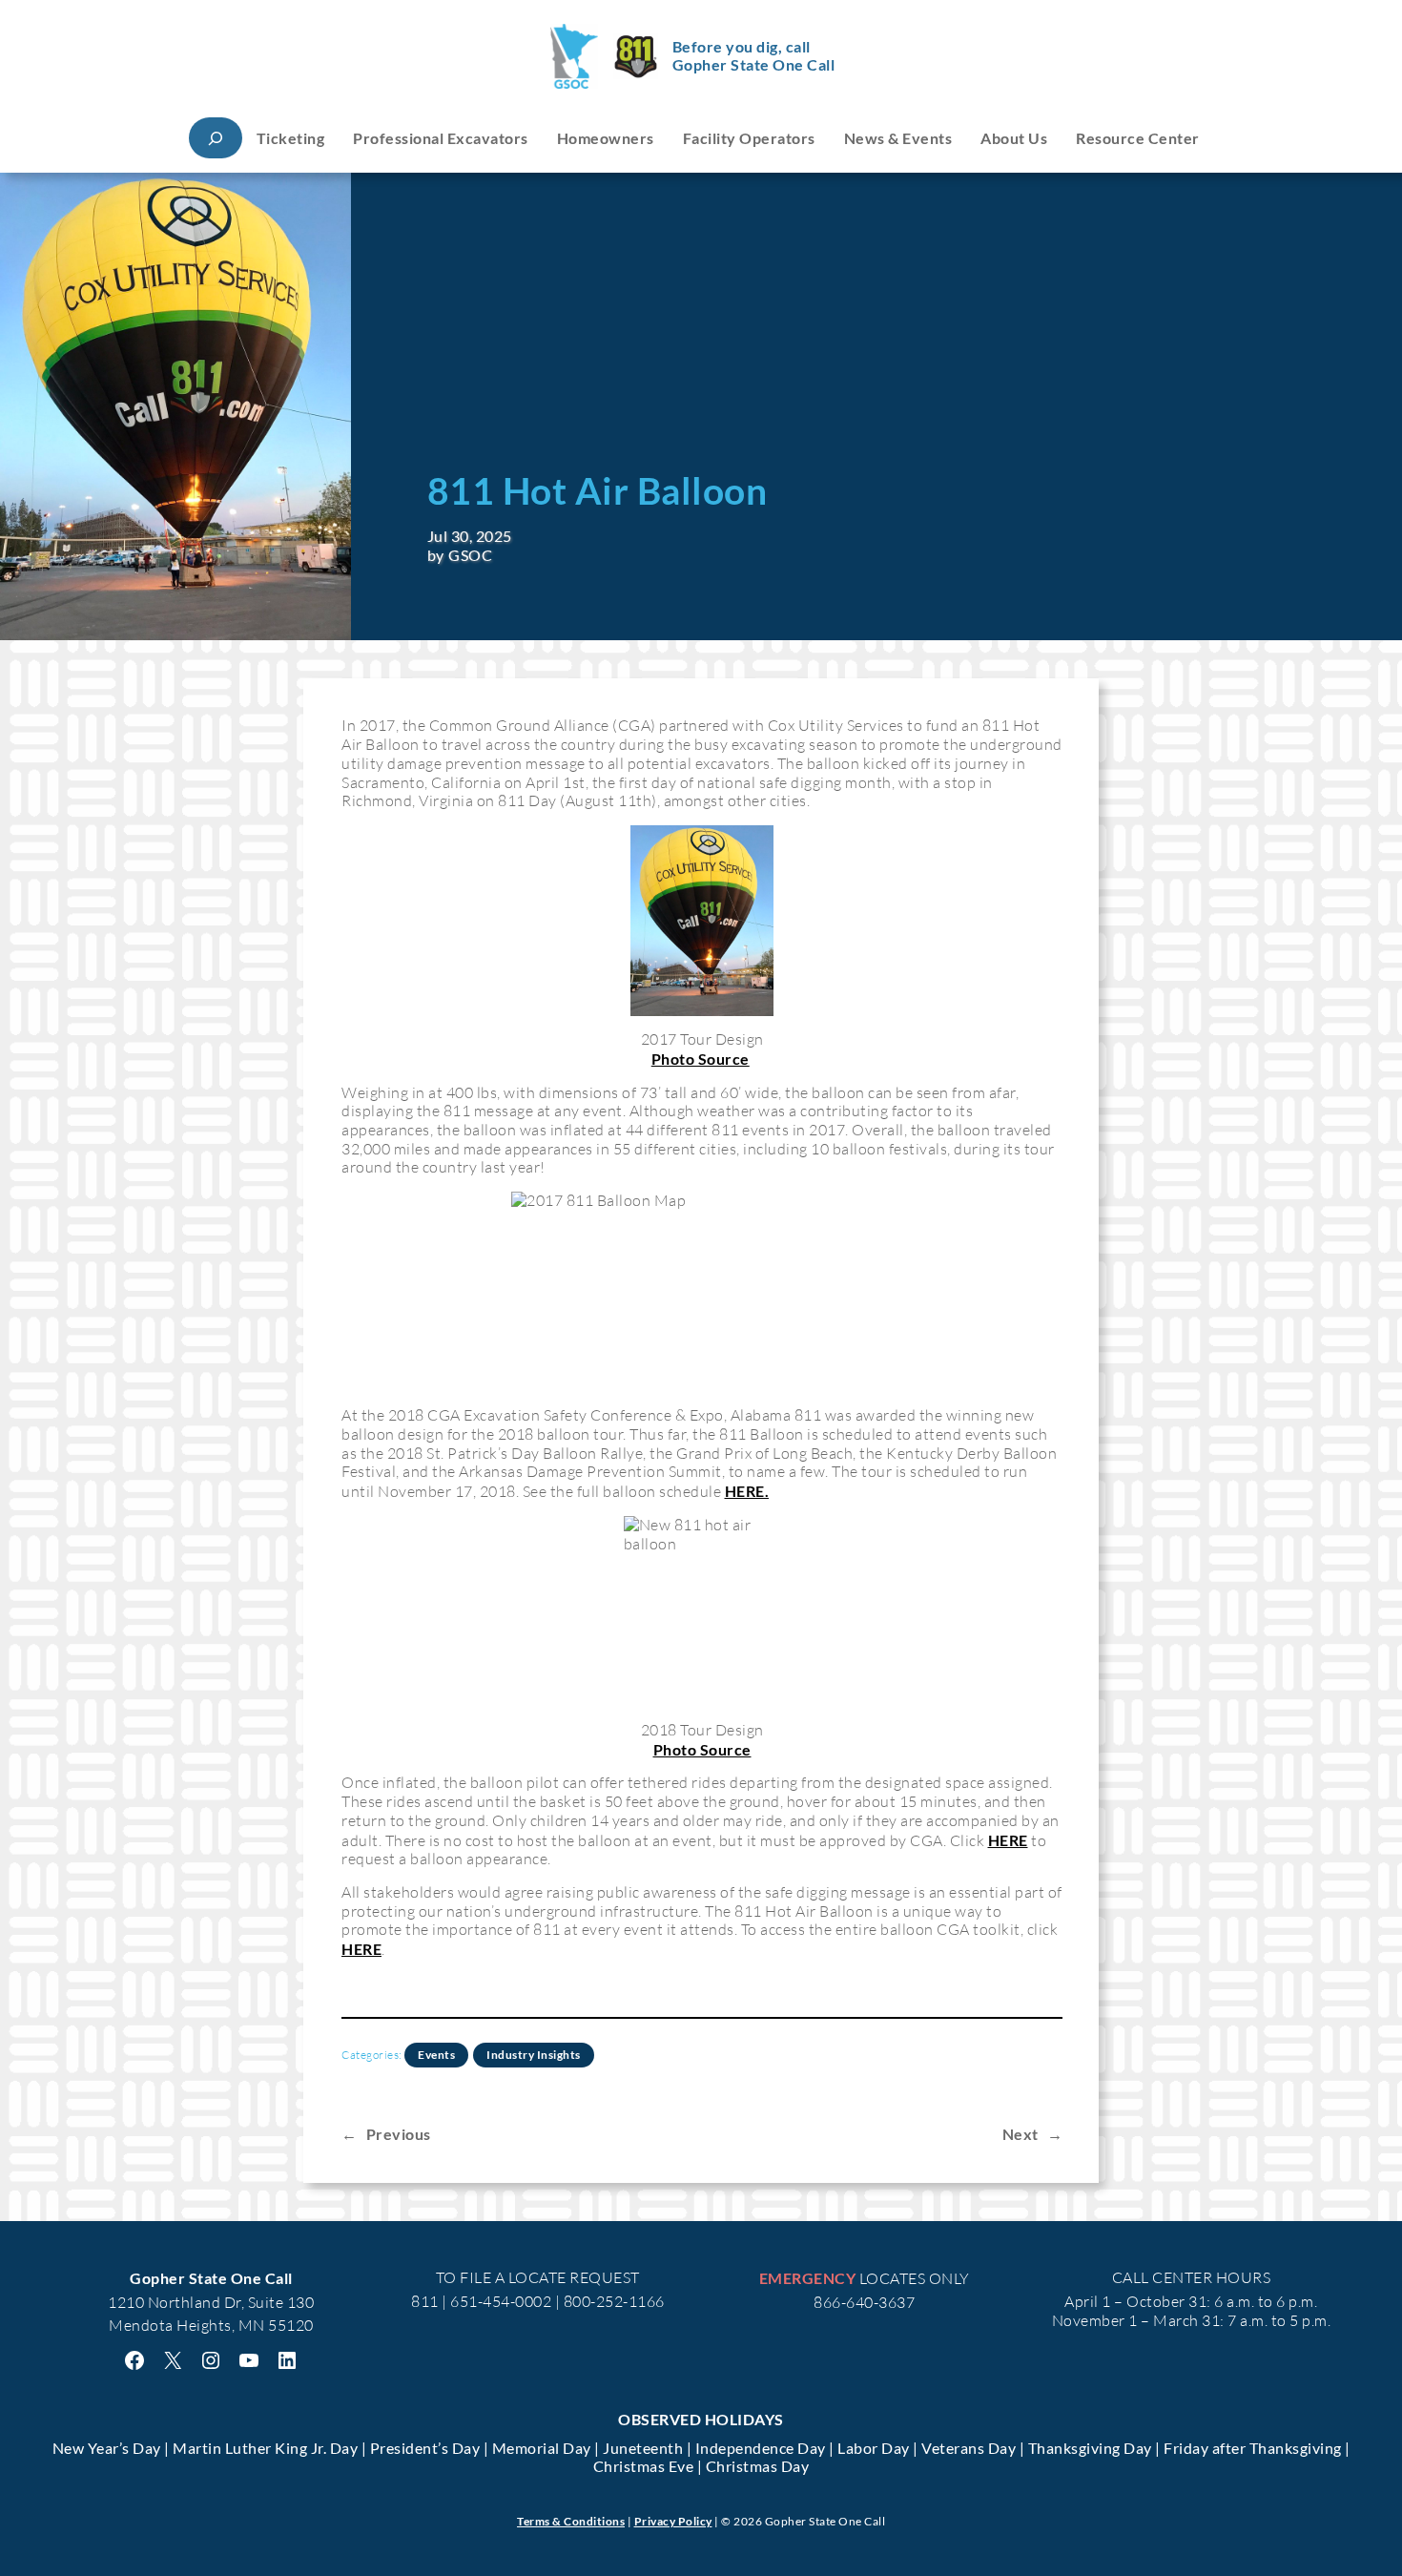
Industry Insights (534, 2055)
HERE (1008, 1840)
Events (436, 2055)
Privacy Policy (673, 2521)
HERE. (747, 1491)
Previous (399, 2134)
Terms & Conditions (571, 2521)
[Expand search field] (216, 138)
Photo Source (701, 1059)
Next (1021, 2134)
